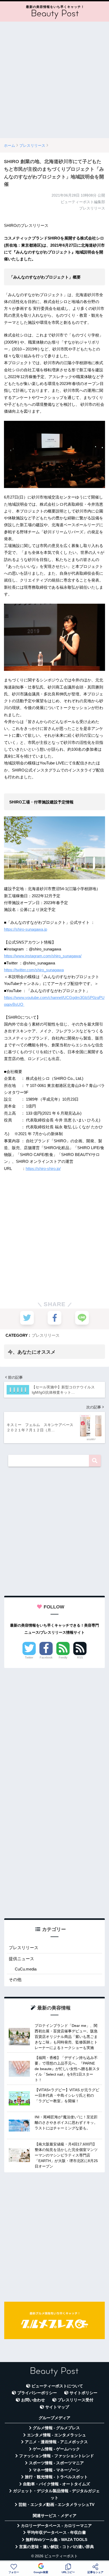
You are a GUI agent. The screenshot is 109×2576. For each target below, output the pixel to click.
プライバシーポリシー (37, 2393)
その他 (15, 1980)
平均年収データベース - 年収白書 (56, 2533)
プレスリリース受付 (76, 2400)
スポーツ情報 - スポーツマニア (56, 2463)
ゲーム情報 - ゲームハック (56, 2449)
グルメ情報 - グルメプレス (56, 2428)
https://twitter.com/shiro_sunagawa (34, 970)
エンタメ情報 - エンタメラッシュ (56, 2435)
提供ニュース (21, 1959)
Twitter (29, 1657)
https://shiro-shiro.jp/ (43, 1169)
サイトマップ (57, 2407)
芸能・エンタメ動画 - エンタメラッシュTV (56, 2505)
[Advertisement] (54, 80)
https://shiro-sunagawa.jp (26, 929)
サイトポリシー (83, 2393)
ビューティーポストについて (57, 2386)
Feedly (63, 1657)
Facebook (46, 1657)
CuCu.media (26, 1969)
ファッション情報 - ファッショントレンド (56, 2456)
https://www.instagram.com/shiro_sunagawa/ (43, 956)
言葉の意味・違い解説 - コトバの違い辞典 (56, 2547)
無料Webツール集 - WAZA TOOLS (56, 2540)
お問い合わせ (33, 2400)
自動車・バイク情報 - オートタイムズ (56, 2484)
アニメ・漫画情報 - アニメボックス (56, 2442)
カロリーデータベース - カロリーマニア (56, 2526)
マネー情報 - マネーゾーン (56, 2470)
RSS (80, 1657)
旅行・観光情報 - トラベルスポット (56, 2477)
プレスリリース (46, 1335)
